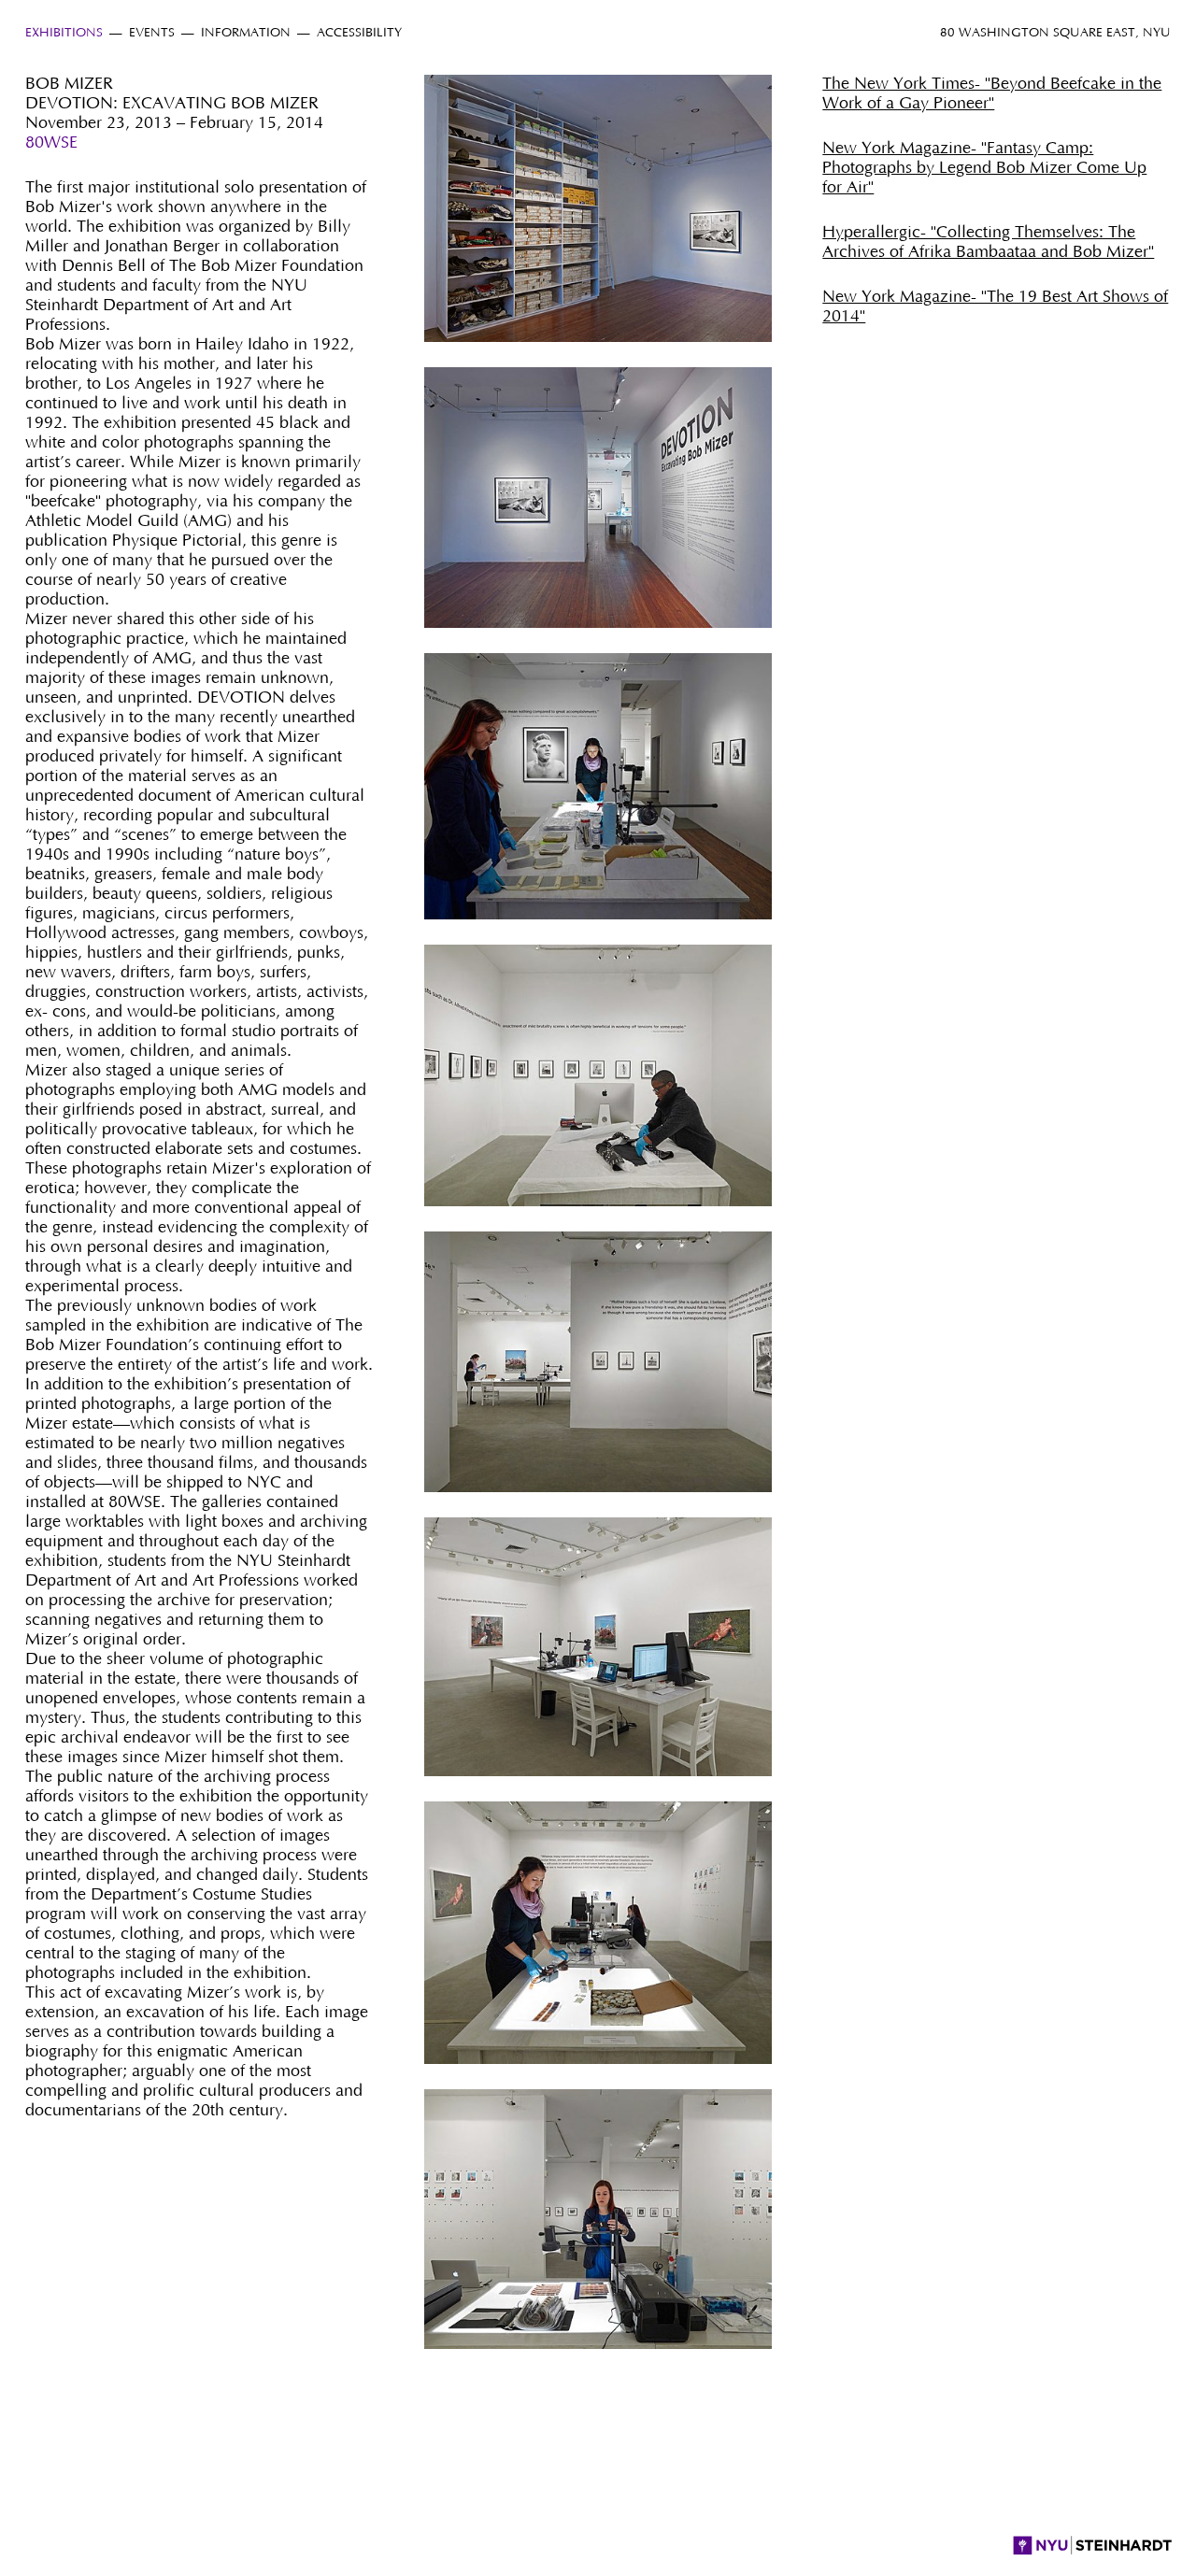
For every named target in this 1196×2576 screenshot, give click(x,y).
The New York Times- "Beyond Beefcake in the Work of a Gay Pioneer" (992, 94)
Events (152, 33)
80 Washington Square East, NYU (1055, 33)
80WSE (51, 143)
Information (246, 33)
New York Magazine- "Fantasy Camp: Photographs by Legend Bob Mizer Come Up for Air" (984, 168)
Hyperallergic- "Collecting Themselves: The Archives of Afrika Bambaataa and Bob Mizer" (988, 242)
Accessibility (359, 33)
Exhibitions (64, 33)
